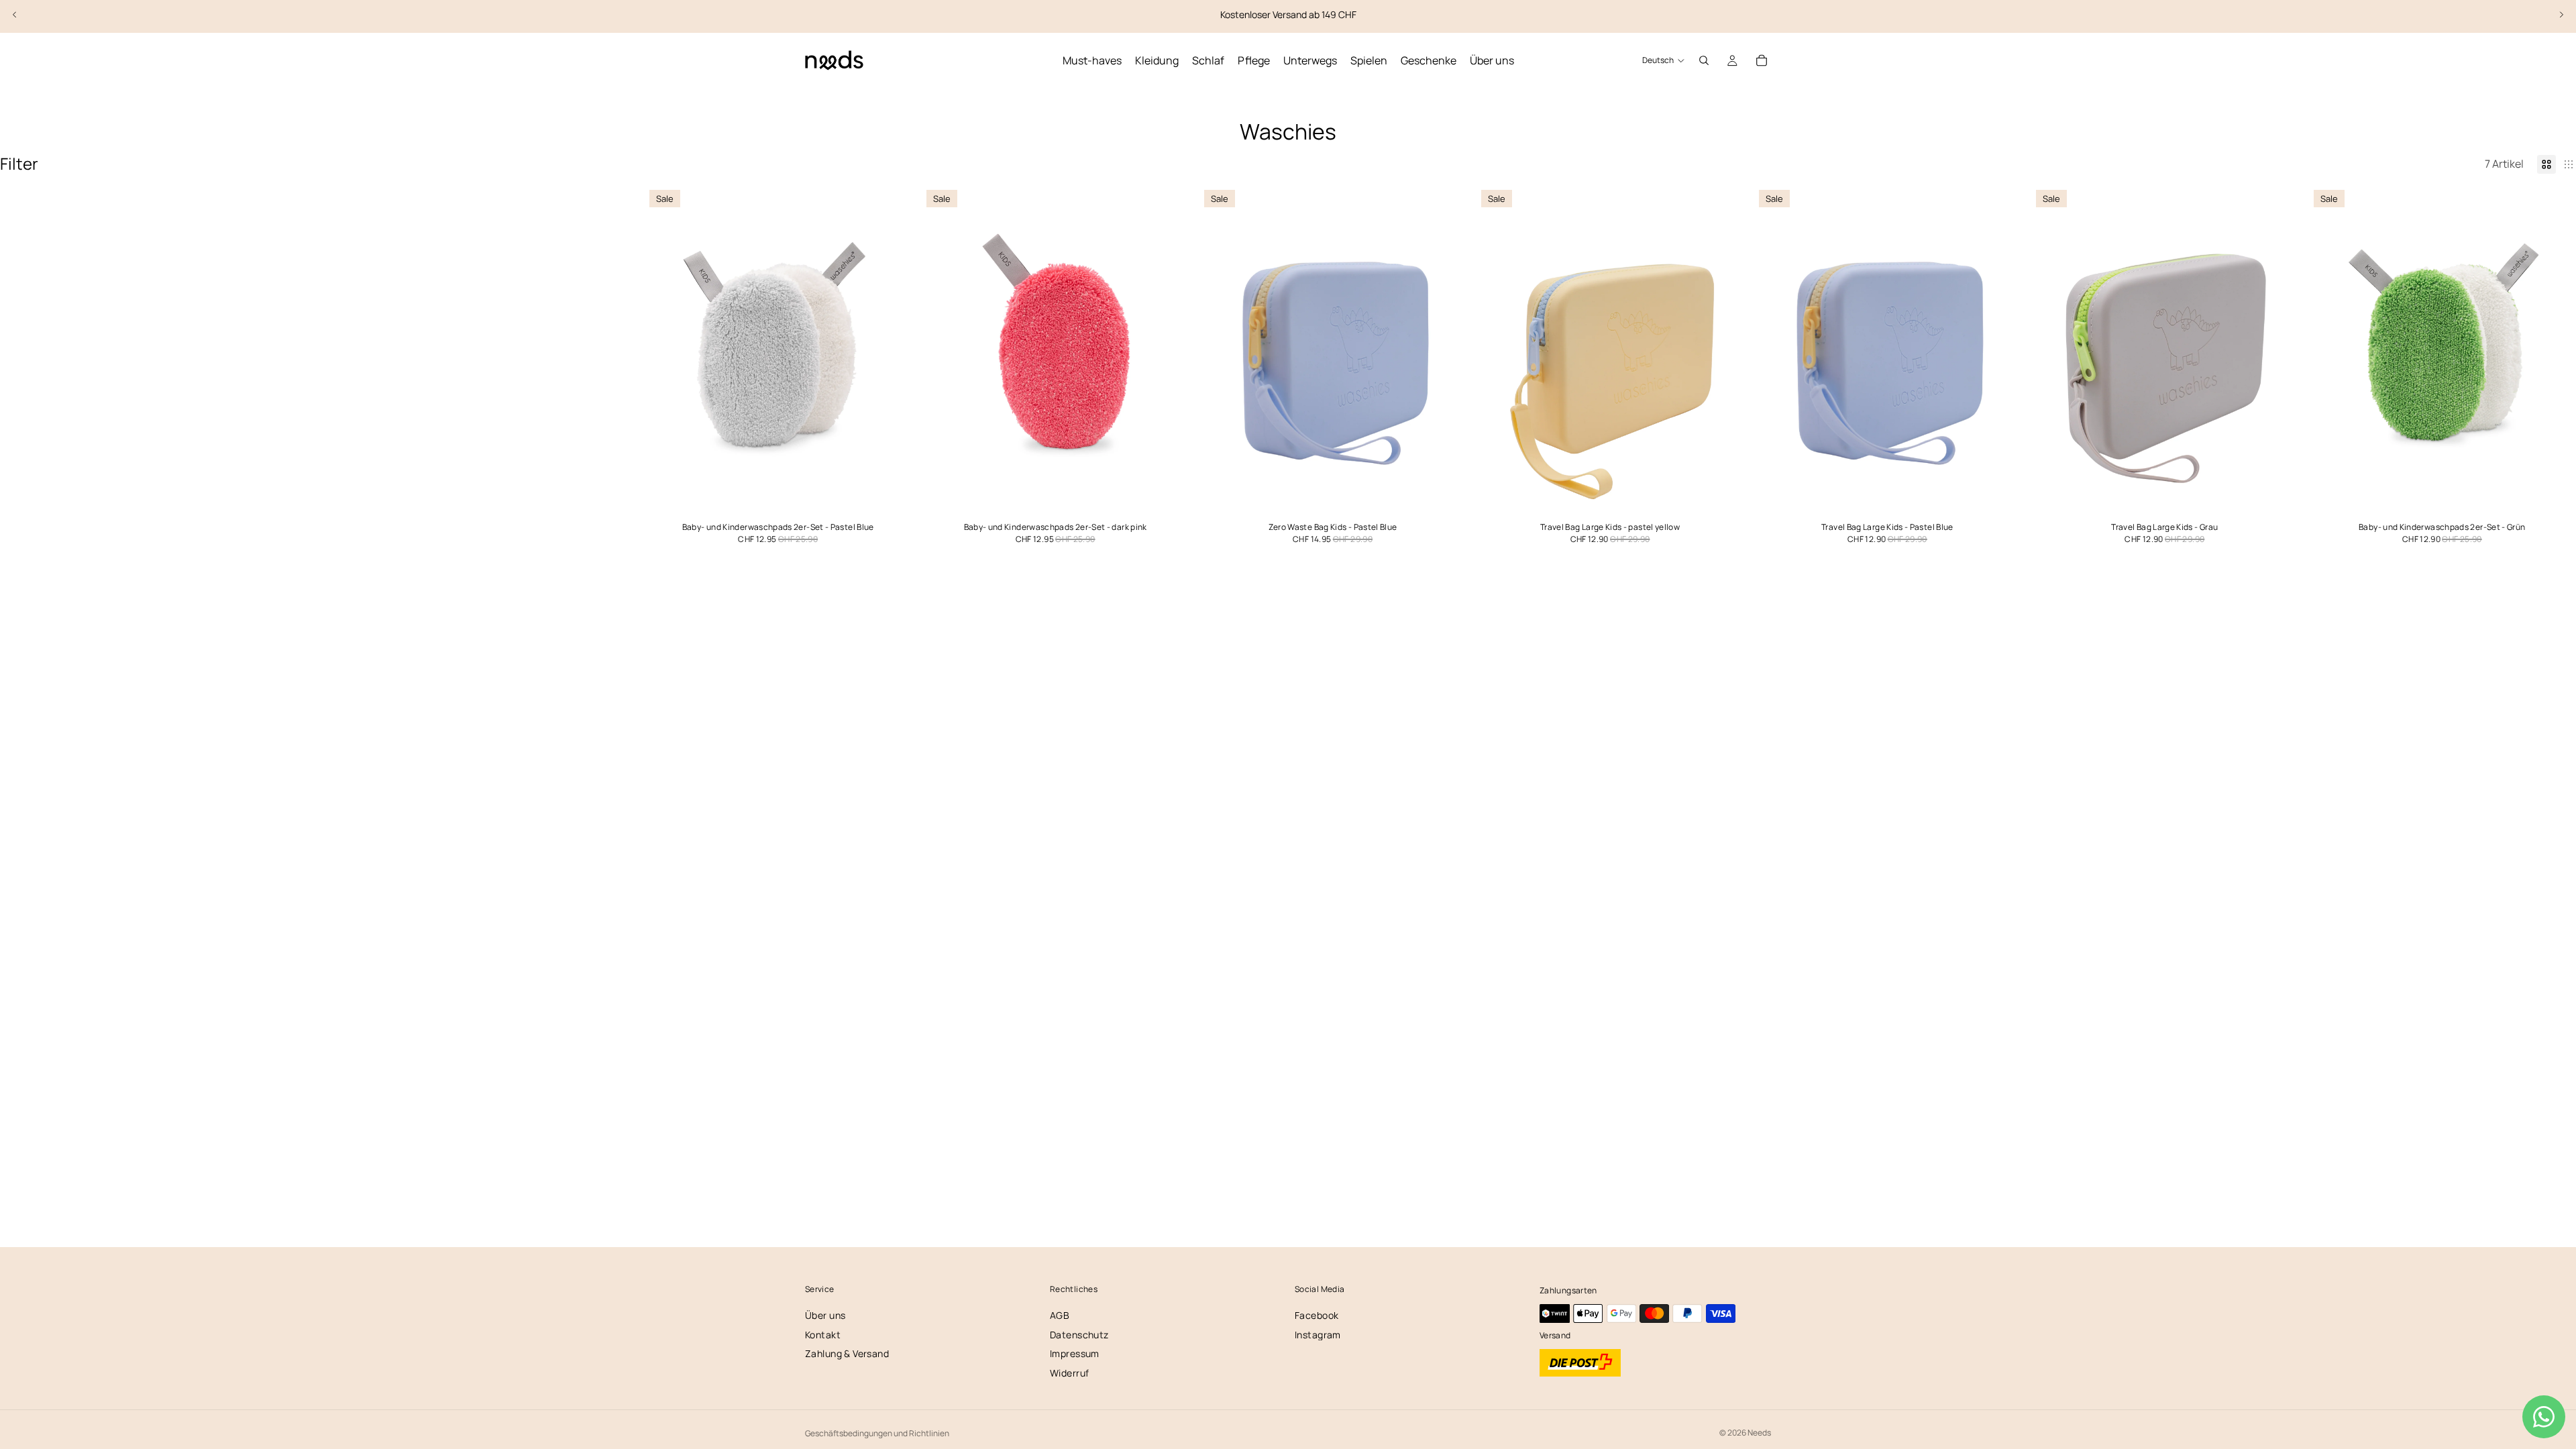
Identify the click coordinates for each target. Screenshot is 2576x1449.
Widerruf (1069, 1373)
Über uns (825, 1315)
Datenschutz (1079, 1335)
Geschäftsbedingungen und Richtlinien (877, 1433)
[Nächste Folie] (2561, 15)
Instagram (1318, 1335)
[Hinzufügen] (892, 499)
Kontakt (823, 1335)
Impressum (1075, 1353)
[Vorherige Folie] (15, 15)
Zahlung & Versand (847, 1353)
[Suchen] (1704, 60)
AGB (1060, 1315)
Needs (1759, 1433)
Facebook (1317, 1315)
